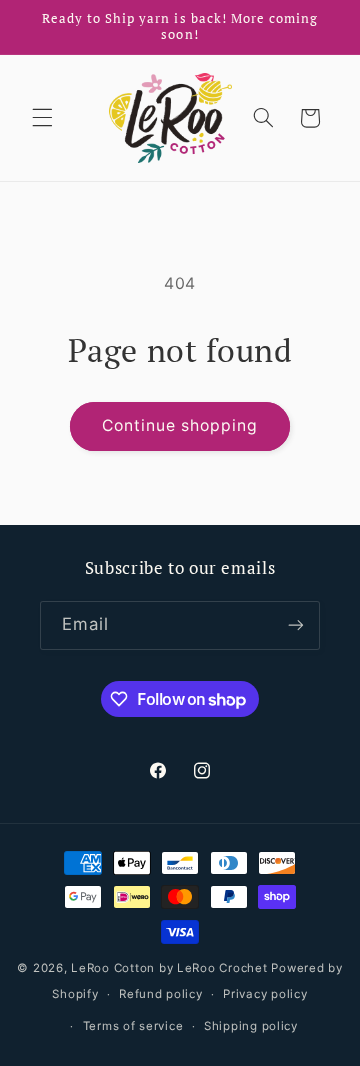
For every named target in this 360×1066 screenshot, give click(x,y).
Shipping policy (251, 1026)
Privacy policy (265, 994)
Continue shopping (180, 425)
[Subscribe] (296, 625)
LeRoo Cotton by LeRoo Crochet (169, 968)
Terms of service (133, 1026)
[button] (42, 118)
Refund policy (161, 994)
